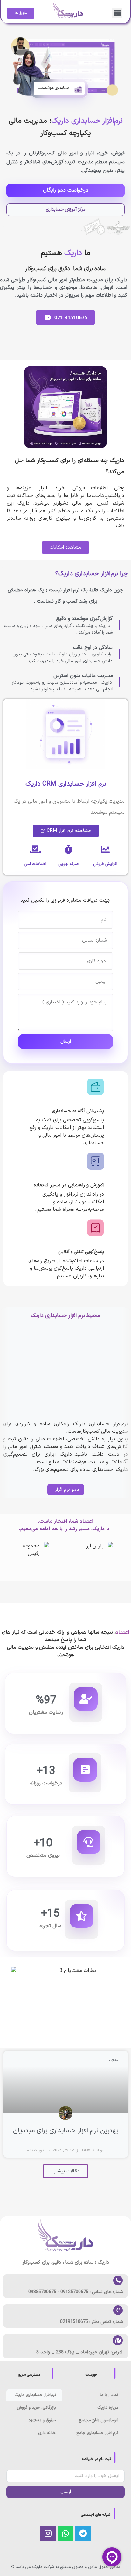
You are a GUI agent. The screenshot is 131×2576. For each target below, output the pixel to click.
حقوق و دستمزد (42, 2420)
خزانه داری (47, 2433)
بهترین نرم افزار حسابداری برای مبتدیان (66, 2131)
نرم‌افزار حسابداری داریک (35, 2395)
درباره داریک (108, 2408)
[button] (117, 13)
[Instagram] (48, 2534)
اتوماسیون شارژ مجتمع (99, 2420)
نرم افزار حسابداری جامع (97, 2433)
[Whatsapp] (65, 2534)
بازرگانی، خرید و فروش (36, 2408)
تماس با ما (109, 2395)
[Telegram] (83, 2534)
